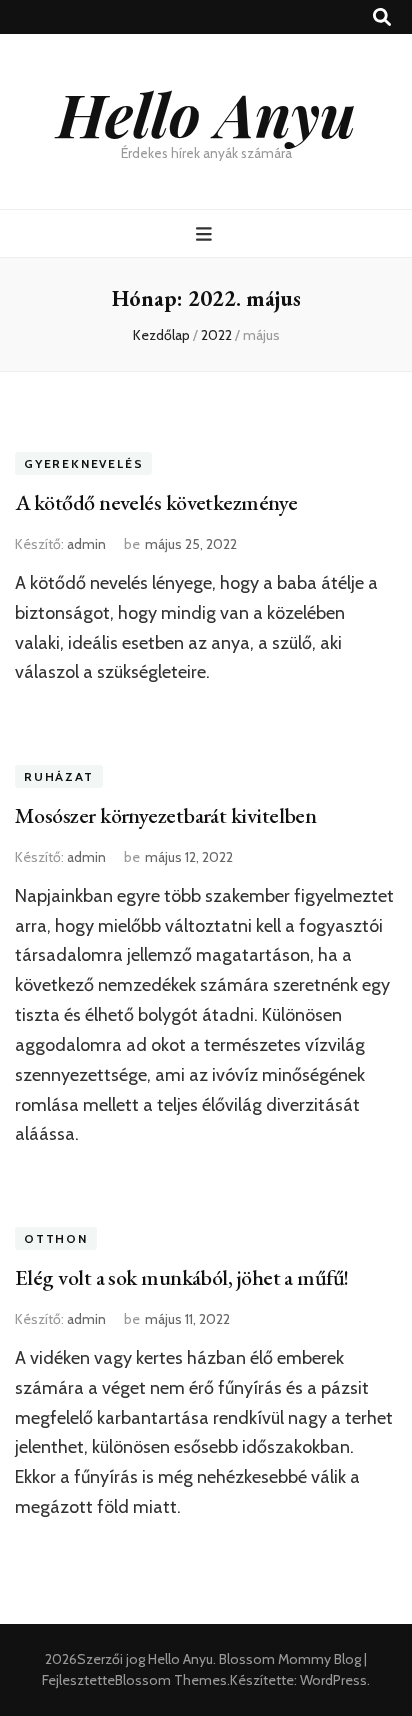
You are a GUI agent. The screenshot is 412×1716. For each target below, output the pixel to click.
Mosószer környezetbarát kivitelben (165, 815)
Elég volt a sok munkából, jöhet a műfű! (182, 1277)
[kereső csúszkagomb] (382, 17)
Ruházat (59, 776)
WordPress (333, 1680)
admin (86, 544)
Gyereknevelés (83, 463)
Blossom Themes (171, 1680)
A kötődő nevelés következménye (156, 502)
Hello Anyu (206, 113)
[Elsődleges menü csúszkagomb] (206, 234)
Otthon (56, 1238)
